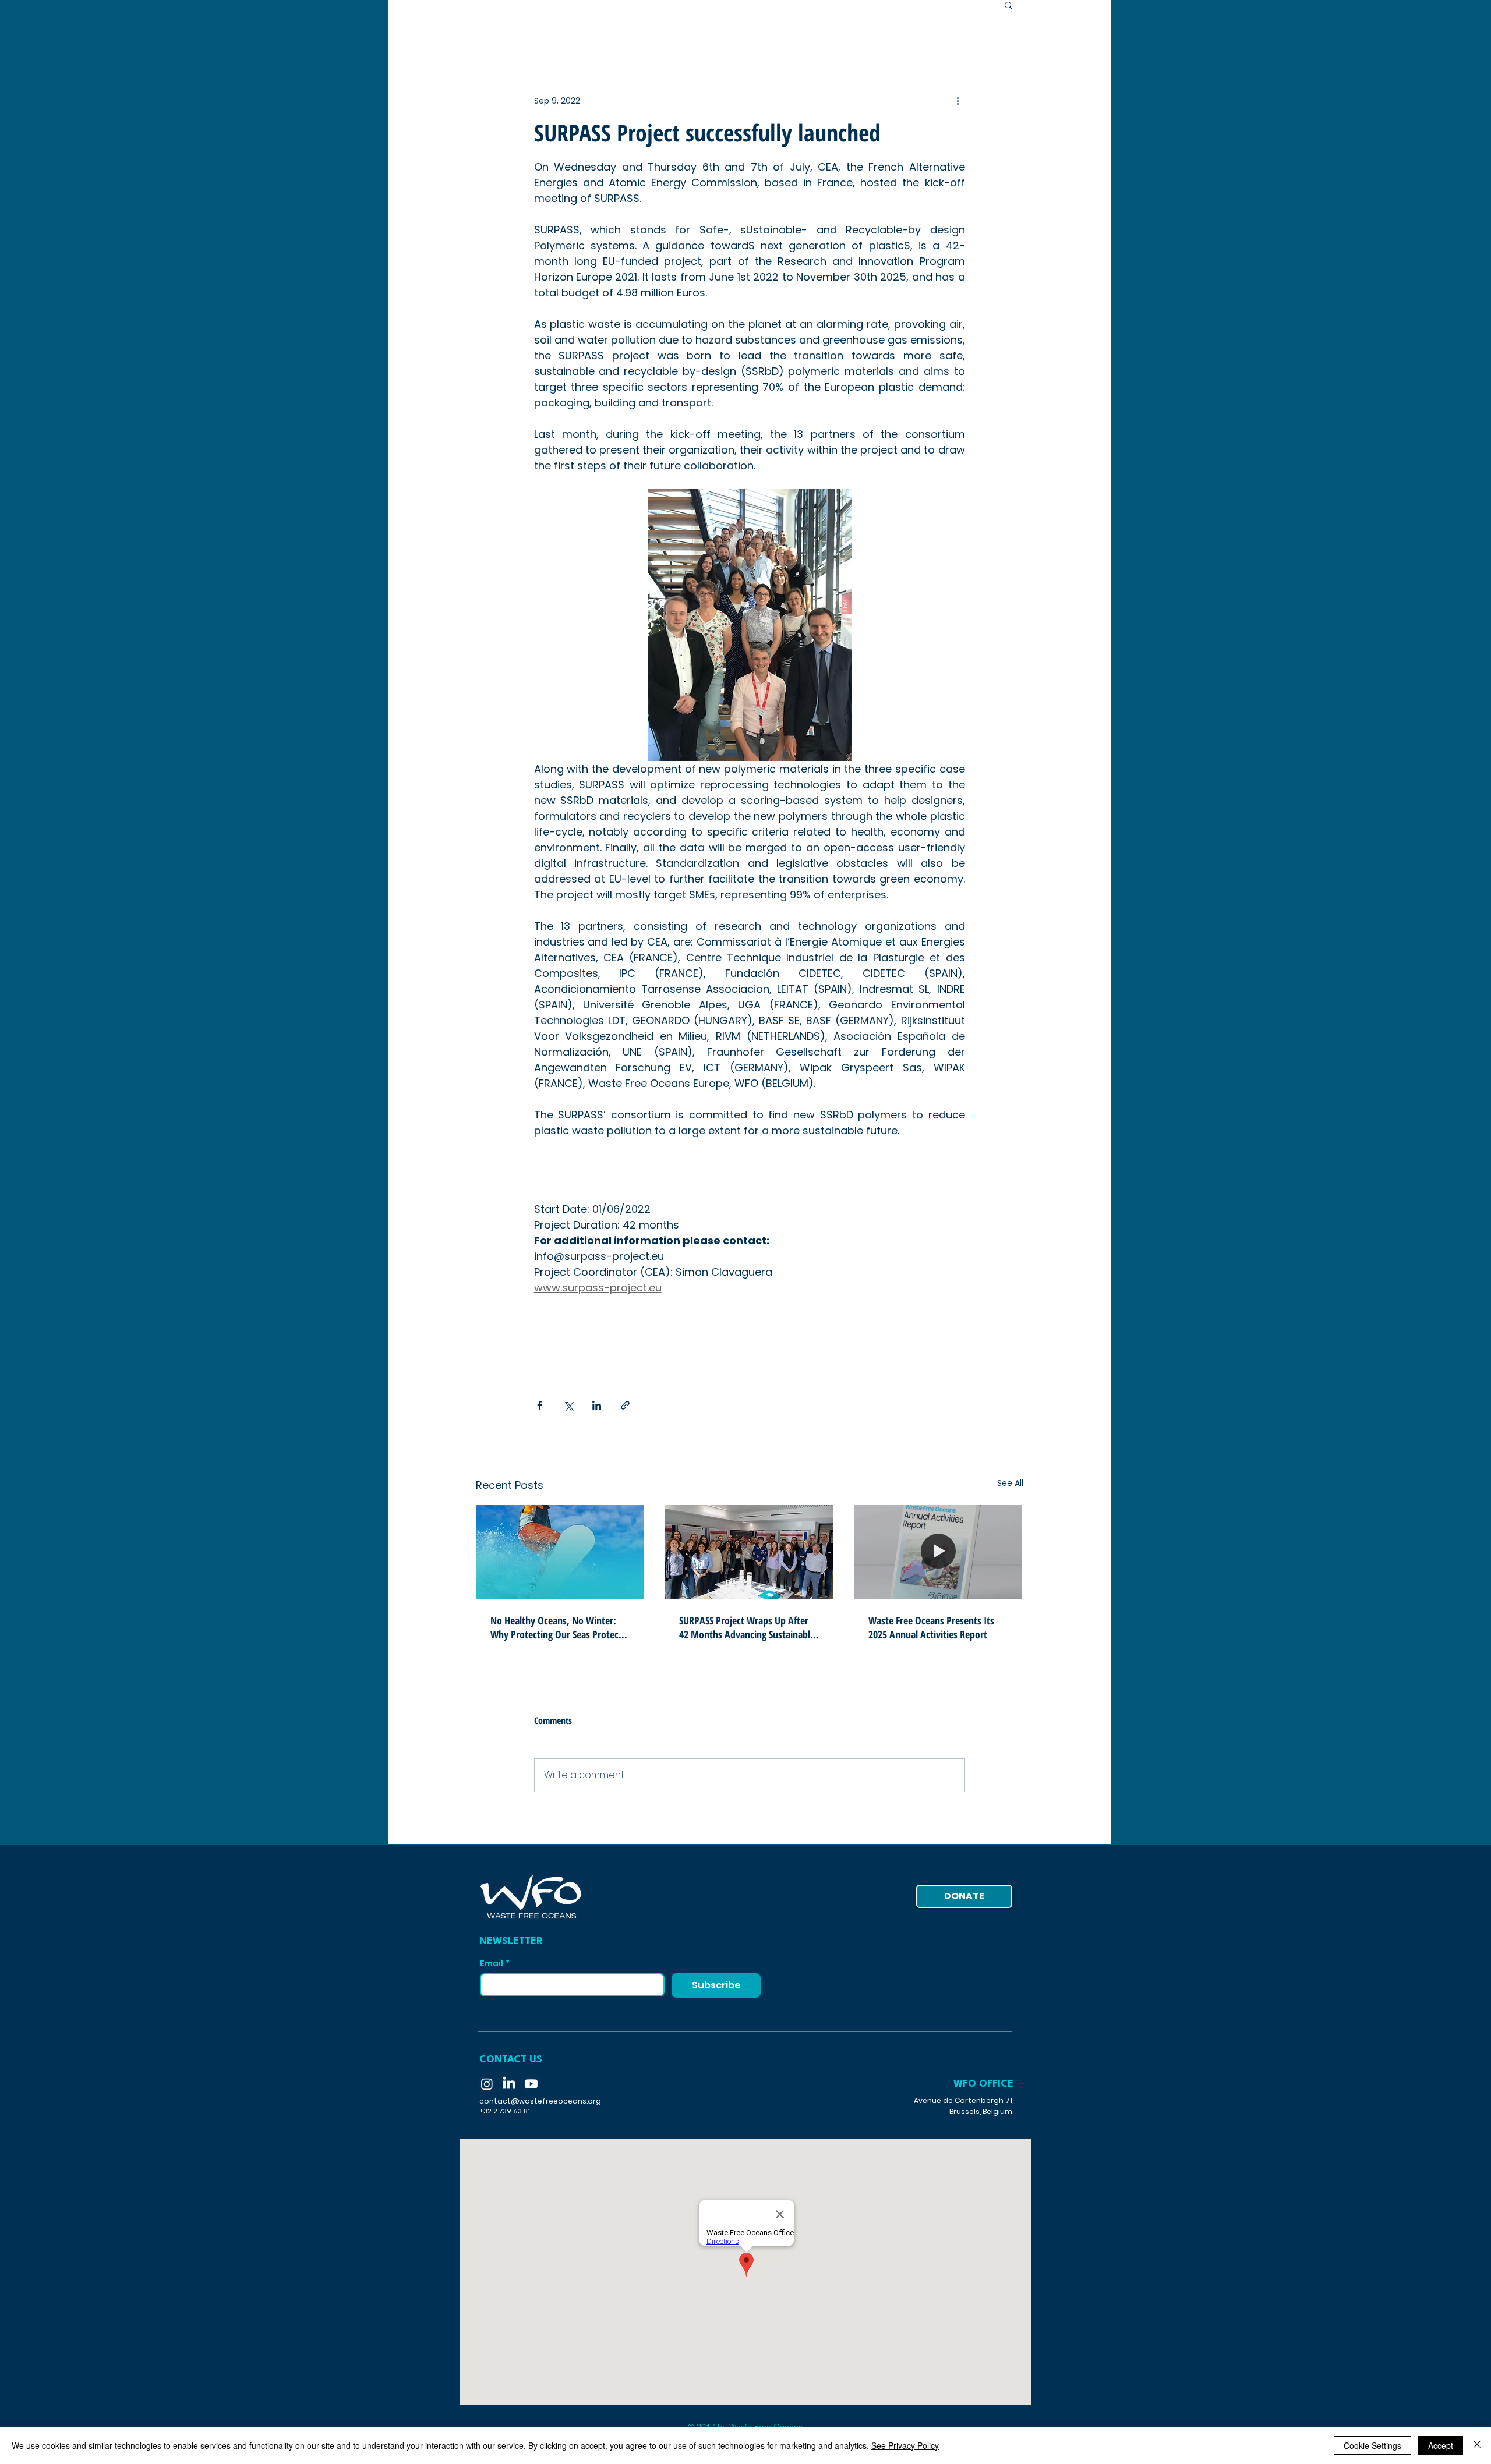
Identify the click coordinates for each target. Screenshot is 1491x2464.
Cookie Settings (1372, 2445)
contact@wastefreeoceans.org (540, 2101)
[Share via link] (625, 1405)
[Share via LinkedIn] (597, 1405)
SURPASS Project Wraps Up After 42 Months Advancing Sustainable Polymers (747, 1627)
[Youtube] (531, 2084)
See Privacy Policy (905, 2445)
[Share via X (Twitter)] (568, 1405)
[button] (1008, 5)
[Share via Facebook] (540, 1405)
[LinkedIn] (509, 2084)
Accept (1441, 2445)
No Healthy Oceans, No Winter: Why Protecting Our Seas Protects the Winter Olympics (558, 1627)
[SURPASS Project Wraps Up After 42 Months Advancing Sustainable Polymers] (749, 1552)
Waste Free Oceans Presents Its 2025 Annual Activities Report (931, 1627)
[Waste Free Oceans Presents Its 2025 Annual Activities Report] (939, 1552)
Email (495, 1964)
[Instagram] (487, 2084)
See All (1010, 1483)
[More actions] (958, 101)
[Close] (1477, 2445)
